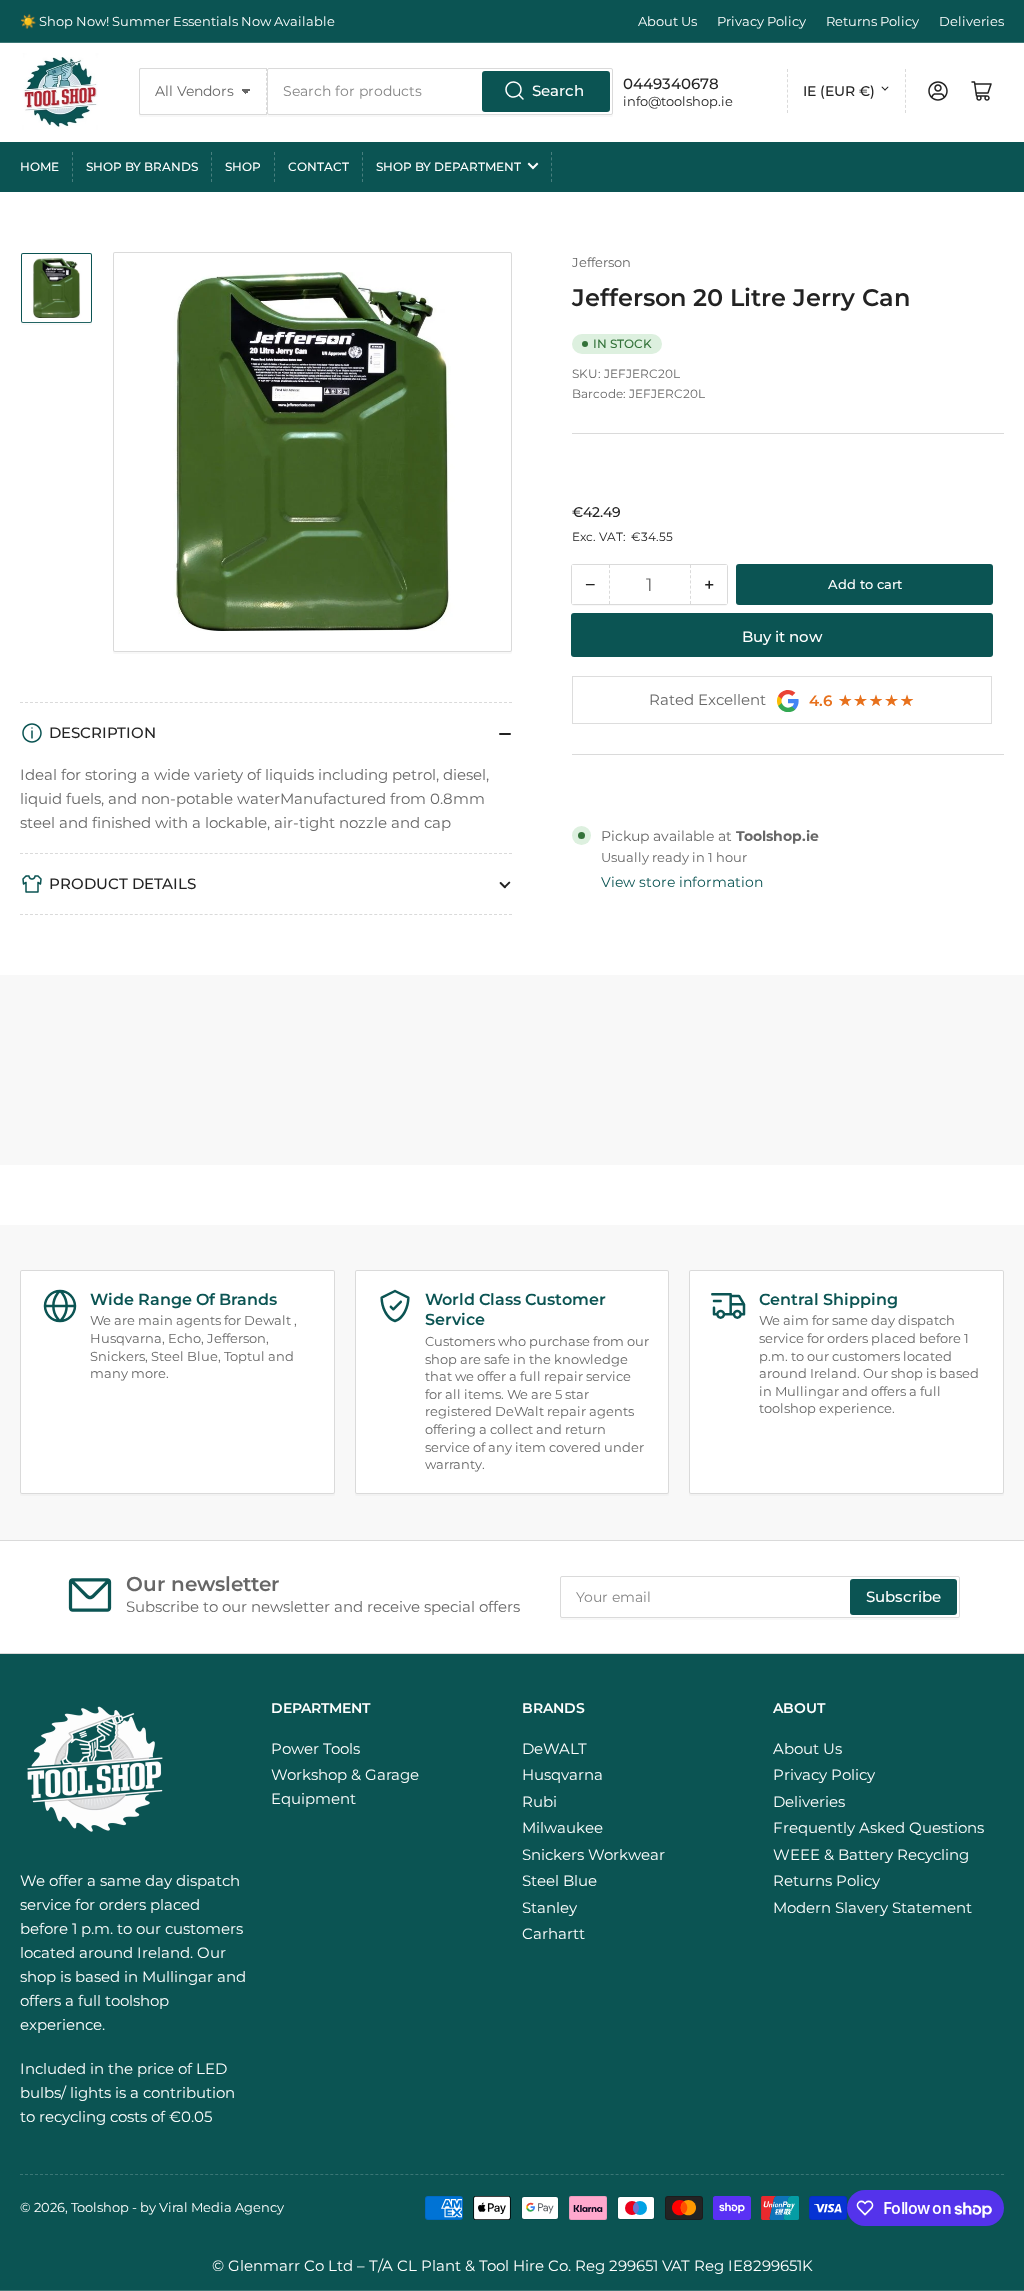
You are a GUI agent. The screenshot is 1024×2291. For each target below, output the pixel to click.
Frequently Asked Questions (878, 1827)
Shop (243, 166)
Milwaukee (562, 1827)
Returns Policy (872, 21)
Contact (318, 166)
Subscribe (903, 1596)
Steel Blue (559, 1880)
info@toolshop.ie (678, 101)
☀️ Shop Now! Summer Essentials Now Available (177, 21)
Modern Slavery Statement (872, 1907)
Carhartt (553, 1933)
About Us (667, 21)
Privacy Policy (761, 21)
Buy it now (782, 636)
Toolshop (100, 2207)
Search (558, 90)
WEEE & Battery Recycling (871, 1854)
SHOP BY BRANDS (142, 166)
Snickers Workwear (593, 1854)
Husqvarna (562, 1774)
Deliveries (971, 21)
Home (39, 166)
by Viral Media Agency (212, 2207)
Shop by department (448, 166)
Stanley (549, 1907)
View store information (682, 882)
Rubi (539, 1801)
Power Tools (315, 1748)
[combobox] (440, 91)
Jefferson (601, 262)
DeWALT (554, 1748)
